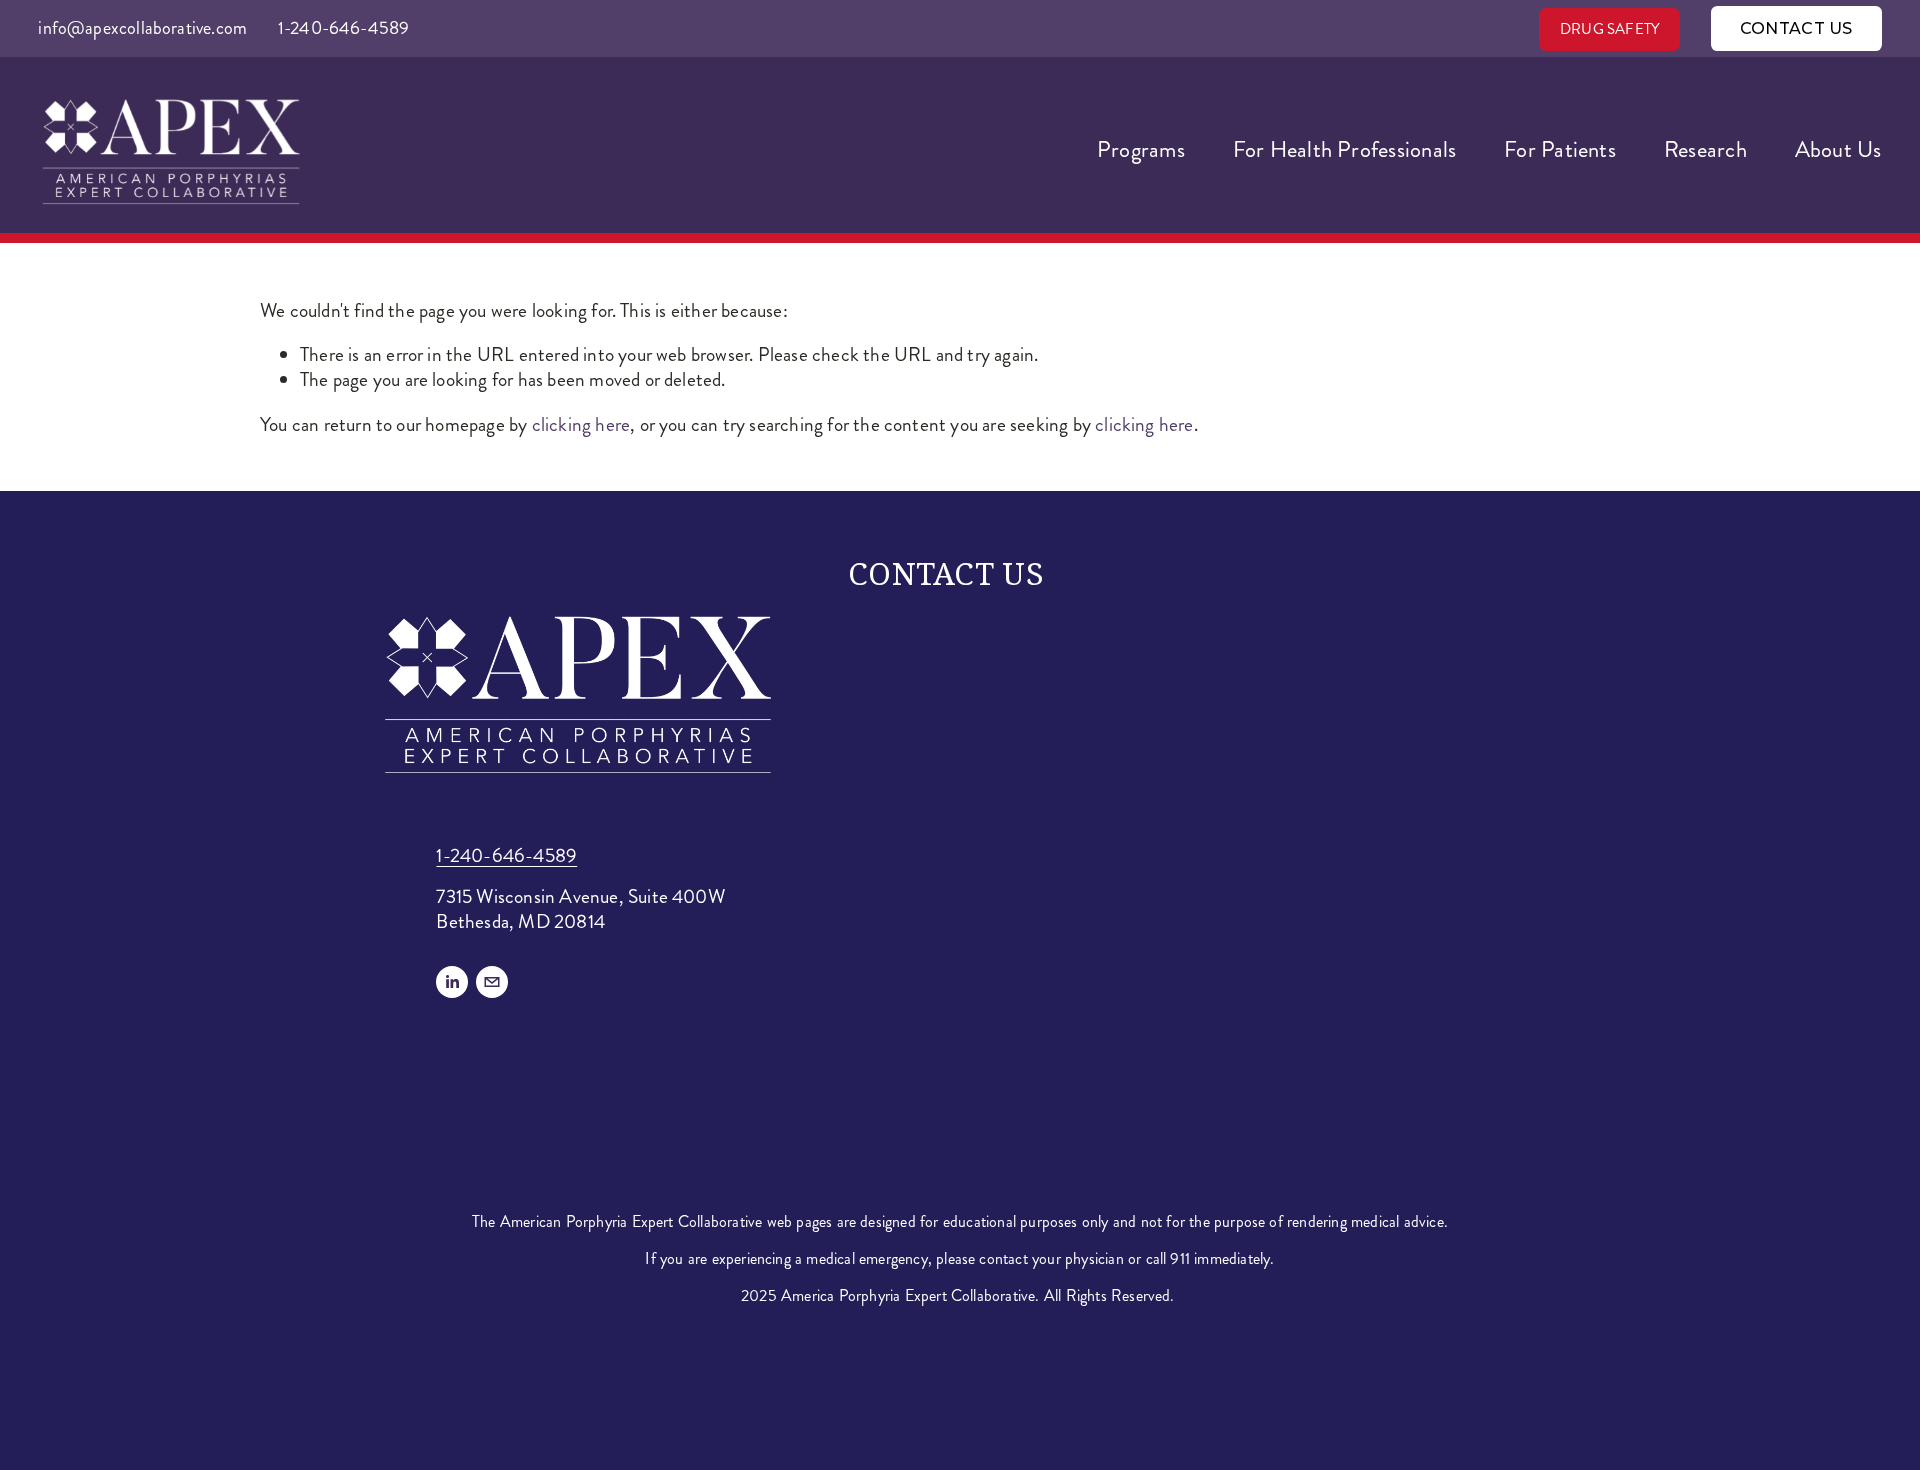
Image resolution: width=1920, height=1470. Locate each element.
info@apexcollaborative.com (142, 28)
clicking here (581, 424)
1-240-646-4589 (344, 28)
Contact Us (1796, 28)
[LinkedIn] (452, 982)
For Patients (1560, 150)
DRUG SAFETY (1609, 29)
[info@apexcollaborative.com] (492, 982)
